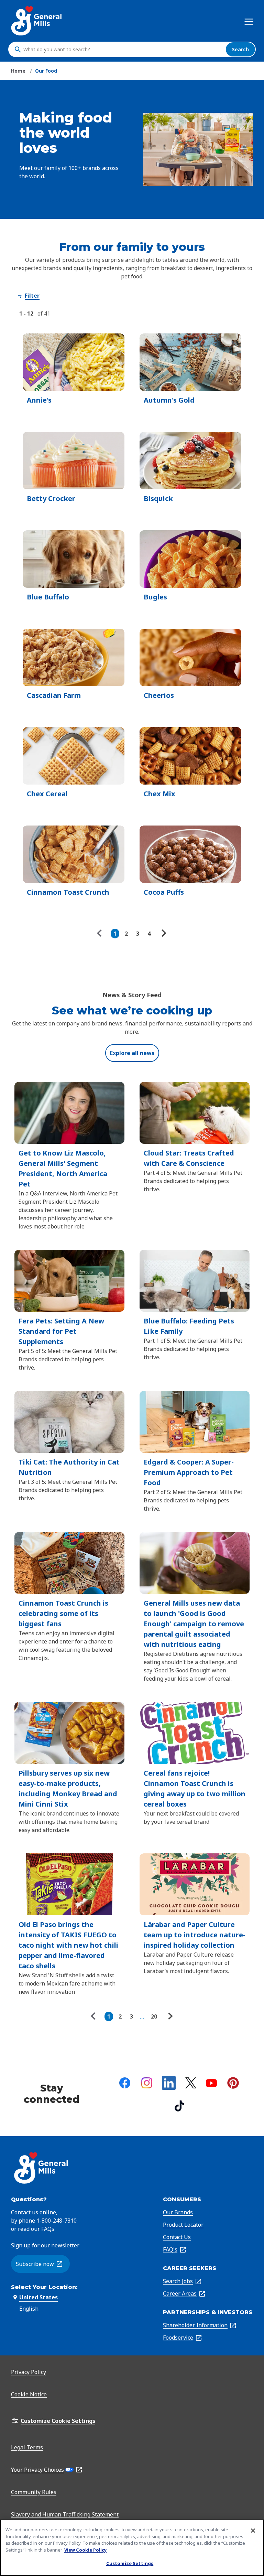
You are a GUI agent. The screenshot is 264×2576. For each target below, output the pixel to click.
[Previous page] (101, 934)
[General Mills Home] (37, 21)
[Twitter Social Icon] (191, 2083)
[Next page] (163, 934)
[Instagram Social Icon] (147, 2083)
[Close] (253, 2531)
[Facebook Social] (125, 2083)
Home (18, 71)
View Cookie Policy (85, 2550)
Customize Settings (130, 2563)
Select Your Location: (44, 2287)
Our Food (46, 71)
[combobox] (123, 50)
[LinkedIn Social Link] (169, 2083)
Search (240, 49)
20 (154, 2016)
